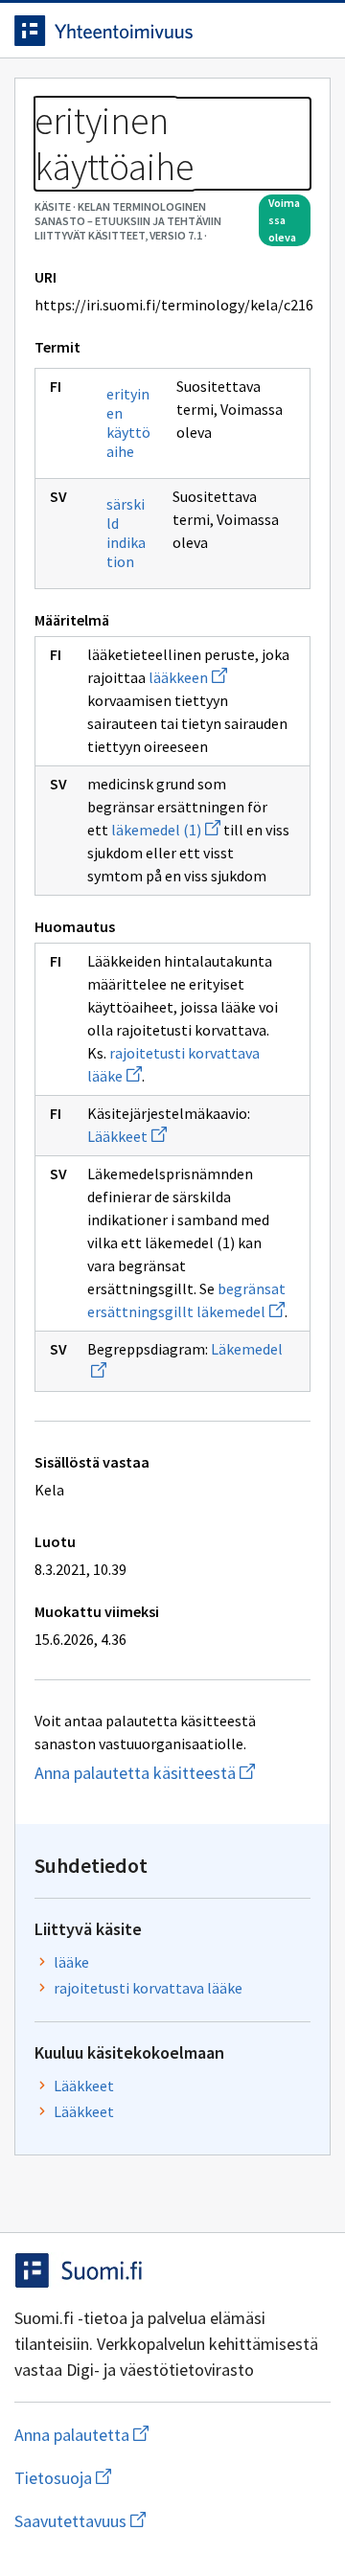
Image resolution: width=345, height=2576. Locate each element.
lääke (71, 1962)
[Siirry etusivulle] (134, 31)
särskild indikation (126, 533)
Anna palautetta (158, 2435)
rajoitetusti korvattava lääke (148, 1988)
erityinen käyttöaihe (128, 422)
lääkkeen (188, 677)
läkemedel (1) (166, 830)
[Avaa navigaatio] (311, 31)
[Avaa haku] (273, 31)
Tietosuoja (156, 2478)
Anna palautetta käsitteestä (172, 1773)
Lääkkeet (127, 1136)
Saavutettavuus (172, 2521)
